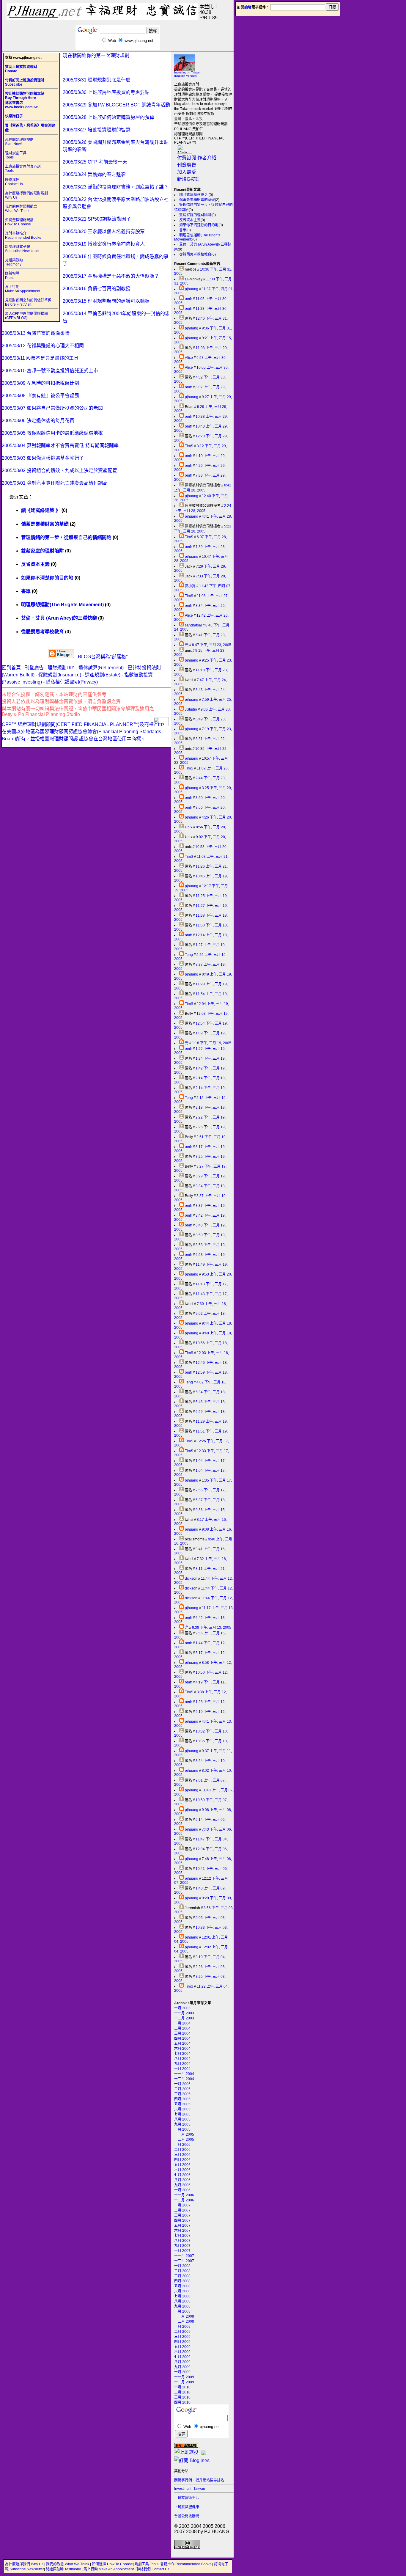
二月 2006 (182, 2150)
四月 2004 (182, 2038)
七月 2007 (182, 2236)
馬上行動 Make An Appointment (23, 289)
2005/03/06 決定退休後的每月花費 (38, 421)
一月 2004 (182, 2023)
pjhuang (192, 289)
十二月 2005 (184, 2140)
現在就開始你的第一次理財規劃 (96, 55)
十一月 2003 (184, 2013)
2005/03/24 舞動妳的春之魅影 (94, 174)
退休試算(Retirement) (101, 668)
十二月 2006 (184, 2200)
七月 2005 (182, 2114)
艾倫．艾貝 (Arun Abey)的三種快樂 (59, 618)
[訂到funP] (204, 2454)
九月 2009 (182, 2367)
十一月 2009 (184, 2377)
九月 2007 (182, 2246)
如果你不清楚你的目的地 (199, 225)
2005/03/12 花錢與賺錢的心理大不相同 (43, 346)
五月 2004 (182, 2043)
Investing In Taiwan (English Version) (187, 74)
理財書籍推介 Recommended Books (23, 235)
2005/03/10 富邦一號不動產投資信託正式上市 (50, 371)
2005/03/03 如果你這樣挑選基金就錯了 (43, 458)
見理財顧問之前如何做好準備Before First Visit (28, 302)
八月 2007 (182, 2241)
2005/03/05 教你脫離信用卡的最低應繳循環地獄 (52, 433)
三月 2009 (182, 2337)
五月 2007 (182, 2225)
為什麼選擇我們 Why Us (25, 2564)
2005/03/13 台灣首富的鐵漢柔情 (36, 333)
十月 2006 (182, 2190)
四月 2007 (182, 2220)
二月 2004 (182, 2028)
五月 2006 (182, 2165)
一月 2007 (182, 2205)
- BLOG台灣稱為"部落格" (101, 657)
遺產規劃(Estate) (103, 675)
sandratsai (193, 625)
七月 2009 (182, 2357)
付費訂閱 (187, 158)
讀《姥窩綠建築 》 (194, 195)
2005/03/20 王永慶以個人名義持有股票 (104, 231)
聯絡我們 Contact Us (14, 182)
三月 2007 (182, 2215)
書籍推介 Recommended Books (186, 2564)
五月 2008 (182, 2286)
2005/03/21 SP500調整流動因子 (97, 219)
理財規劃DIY (61, 668)
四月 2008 (182, 2281)
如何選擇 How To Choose (112, 2564)
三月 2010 (182, 2397)
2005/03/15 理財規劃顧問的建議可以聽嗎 (106, 301)
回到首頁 (11, 668)
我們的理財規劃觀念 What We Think (21, 209)
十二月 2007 (184, 2261)
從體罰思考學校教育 (195, 255)
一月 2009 (182, 2327)
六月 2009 (182, 2352)
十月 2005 (182, 2129)
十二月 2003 (184, 2018)
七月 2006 (182, 2175)
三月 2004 (182, 2033)
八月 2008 (182, 2301)
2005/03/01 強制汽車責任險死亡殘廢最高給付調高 (55, 483)
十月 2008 (182, 2311)
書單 (183, 230)
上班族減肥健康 (187, 2507)
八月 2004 (182, 2059)
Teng (189, 955)
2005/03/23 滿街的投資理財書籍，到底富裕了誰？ (116, 187)
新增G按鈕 (188, 179)
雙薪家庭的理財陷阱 (195, 215)
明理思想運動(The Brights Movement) (62, 605)
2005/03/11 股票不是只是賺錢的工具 (40, 358)
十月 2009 (182, 2372)
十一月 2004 (184, 2074)
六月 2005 (182, 2109)
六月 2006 (182, 2170)
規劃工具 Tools (147, 2564)
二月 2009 (182, 2332)
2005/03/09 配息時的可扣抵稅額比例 (40, 383)
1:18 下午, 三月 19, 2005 (212, 1043)
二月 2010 (182, 2392)
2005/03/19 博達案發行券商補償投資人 (104, 244)
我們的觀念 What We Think (68, 2564)
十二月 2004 (184, 2079)
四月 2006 (182, 2160)
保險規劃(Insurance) (60, 675)
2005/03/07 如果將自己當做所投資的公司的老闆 (52, 408)
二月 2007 (182, 2210)
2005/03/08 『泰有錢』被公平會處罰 (40, 396)
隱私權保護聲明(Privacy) (72, 682)
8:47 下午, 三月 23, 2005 (212, 645)
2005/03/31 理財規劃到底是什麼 (97, 80)
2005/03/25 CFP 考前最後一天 (95, 162)
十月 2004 (182, 2069)
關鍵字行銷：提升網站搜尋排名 (199, 2480)
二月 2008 (182, 2271)
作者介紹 (207, 158)
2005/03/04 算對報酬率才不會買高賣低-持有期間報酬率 (60, 446)
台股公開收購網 (187, 2516)
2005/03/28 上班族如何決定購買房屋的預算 (108, 117)
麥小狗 (190, 586)
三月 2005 (182, 2094)
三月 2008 (182, 2276)
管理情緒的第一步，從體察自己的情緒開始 (66, 537)
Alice (189, 358)
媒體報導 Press (12, 276)
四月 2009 (182, 2342)
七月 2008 (182, 2296)
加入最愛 (187, 172)
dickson (191, 1578)
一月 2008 (182, 2266)
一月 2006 (182, 2145)
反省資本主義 (190, 220)
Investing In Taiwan (190, 2489)
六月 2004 (182, 2049)
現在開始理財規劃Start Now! (19, 142)
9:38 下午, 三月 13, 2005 (212, 1628)
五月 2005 (182, 2104)
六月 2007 (182, 2231)
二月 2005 (182, 2089)
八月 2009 (182, 2362)
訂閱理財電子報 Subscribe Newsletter (22, 249)
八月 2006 (182, 2180)
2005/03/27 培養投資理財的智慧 (97, 130)
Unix (189, 827)
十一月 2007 (184, 2256)
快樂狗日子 (14, 116)
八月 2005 (182, 2119)
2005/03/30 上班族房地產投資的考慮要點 (106, 92)
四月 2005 (182, 2099)
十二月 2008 (184, 2321)
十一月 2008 (184, 2316)
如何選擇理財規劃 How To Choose (19, 222)
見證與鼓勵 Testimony (14, 262)
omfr (188, 299)
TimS (189, 446)
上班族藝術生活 (187, 2498)
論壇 (248, 7)
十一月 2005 (184, 2134)
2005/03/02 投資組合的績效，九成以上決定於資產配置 (59, 471)
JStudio (191, 709)
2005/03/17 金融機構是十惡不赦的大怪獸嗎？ (111, 276)
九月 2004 (182, 2064)
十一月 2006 (184, 2195)
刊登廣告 (187, 165)
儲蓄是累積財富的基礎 (197, 200)
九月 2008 (182, 2306)
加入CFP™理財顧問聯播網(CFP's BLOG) (26, 316)
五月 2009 (182, 2347)
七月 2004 (182, 2054)
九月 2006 (182, 2185)
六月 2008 (182, 2291)
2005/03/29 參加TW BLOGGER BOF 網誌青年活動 (116, 105)
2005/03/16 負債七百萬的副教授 (97, 289)
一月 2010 (182, 2387)
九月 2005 (182, 2124)
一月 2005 (182, 2084)
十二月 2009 (184, 2382)
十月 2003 (182, 2008)
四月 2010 (182, 2402)
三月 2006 (182, 2155)
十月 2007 (182, 2251)
